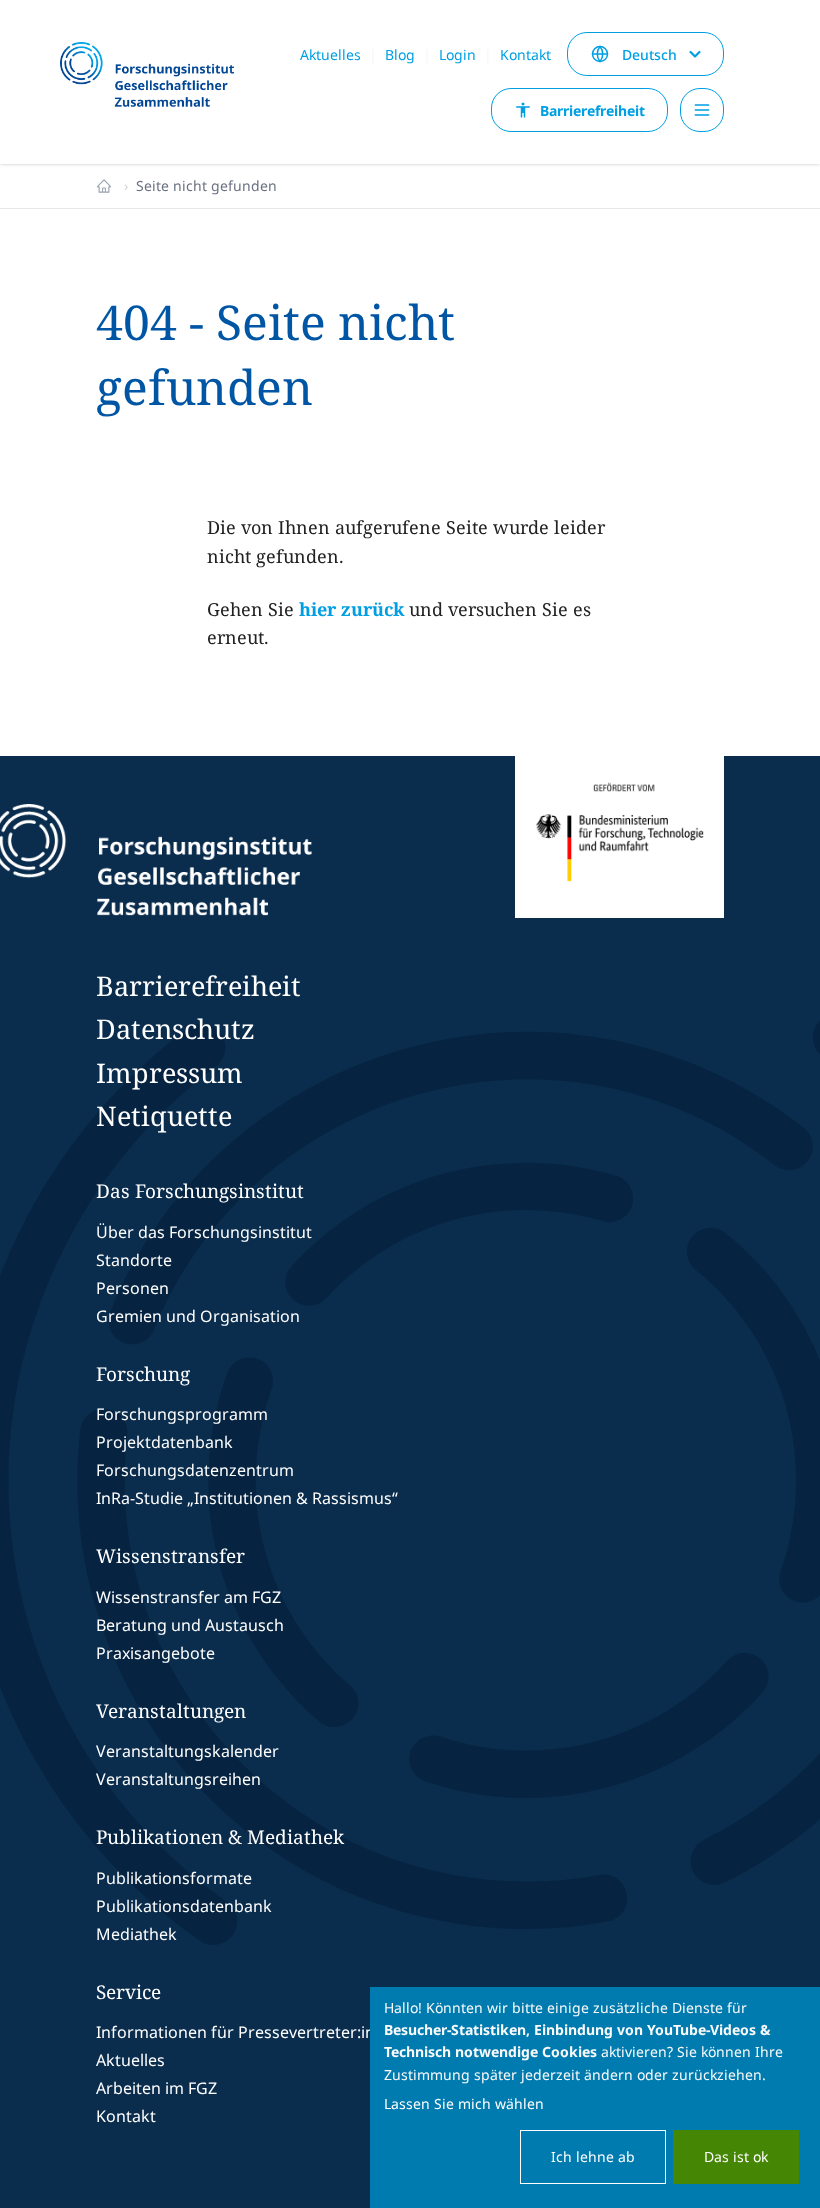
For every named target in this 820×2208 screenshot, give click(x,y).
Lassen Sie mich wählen (464, 2103)
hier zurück (351, 609)
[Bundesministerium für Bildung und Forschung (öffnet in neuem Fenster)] (619, 860)
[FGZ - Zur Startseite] (155, 76)
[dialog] (595, 2097)
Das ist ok (736, 2156)
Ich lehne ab (593, 2156)
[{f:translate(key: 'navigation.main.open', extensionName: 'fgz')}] (702, 110)
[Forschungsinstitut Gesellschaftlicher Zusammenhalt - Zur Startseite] (244, 860)
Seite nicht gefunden (206, 185)
